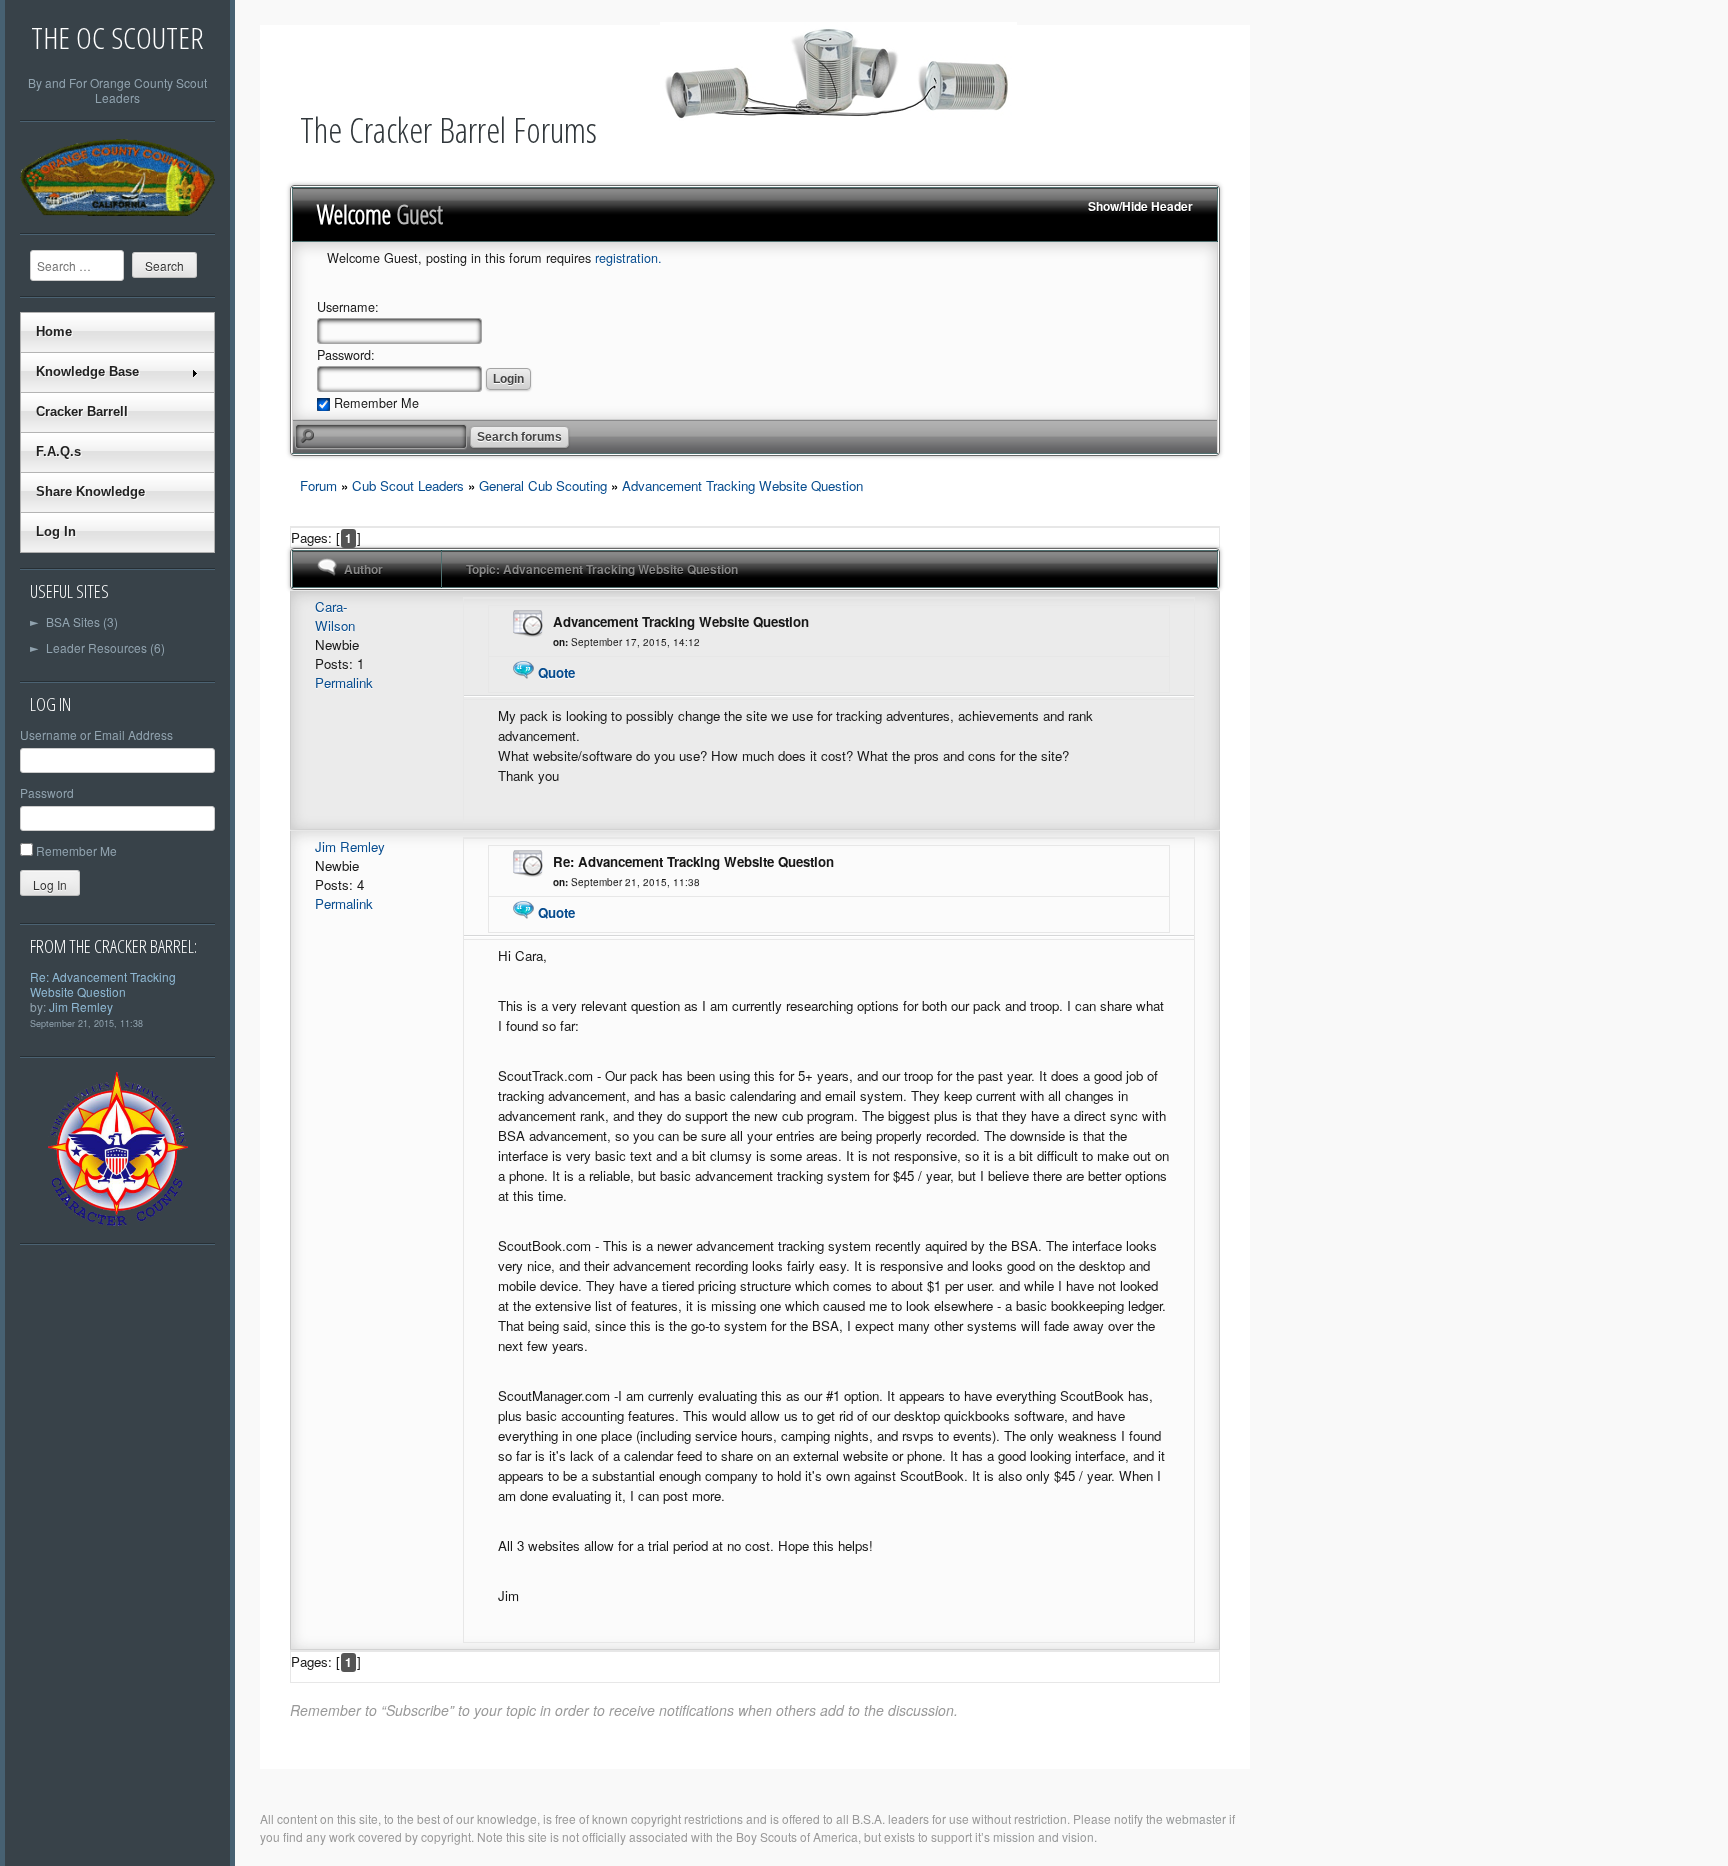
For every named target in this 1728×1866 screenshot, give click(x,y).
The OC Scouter (117, 37)
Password (47, 792)
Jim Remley (81, 1006)
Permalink (344, 682)
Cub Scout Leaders (408, 485)
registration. (628, 258)
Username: (348, 307)
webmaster (1196, 1818)
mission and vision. (1045, 1836)
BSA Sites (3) (74, 621)
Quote (556, 672)
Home (54, 331)
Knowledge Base (87, 371)
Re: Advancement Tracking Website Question (103, 984)
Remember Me (76, 850)
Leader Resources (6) (97, 647)
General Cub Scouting (543, 485)
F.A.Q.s (58, 451)
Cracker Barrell (82, 411)
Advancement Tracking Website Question (742, 485)
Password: (346, 355)
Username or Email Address (96, 734)
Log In (56, 531)
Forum (318, 485)
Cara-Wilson (335, 616)
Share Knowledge (90, 491)
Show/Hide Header (1140, 206)
